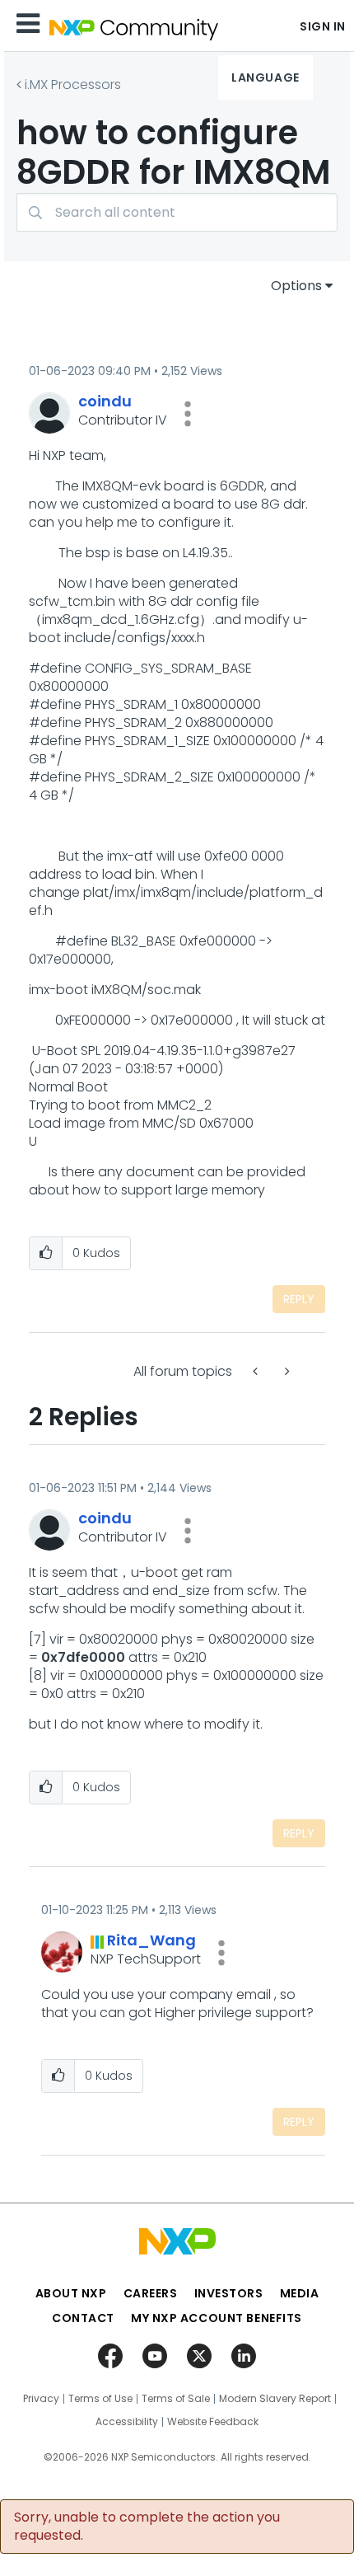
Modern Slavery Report (275, 2399)
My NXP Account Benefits (217, 2318)
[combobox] (177, 212)
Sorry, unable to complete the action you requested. (147, 2527)
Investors (229, 2293)
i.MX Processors (73, 84)
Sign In (323, 26)
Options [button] (296, 286)
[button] (188, 414)
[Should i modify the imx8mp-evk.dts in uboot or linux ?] (257, 1371)
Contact (83, 2318)
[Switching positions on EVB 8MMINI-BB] (286, 1371)
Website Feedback (213, 2422)
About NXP (71, 2293)
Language (265, 77)
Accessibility (127, 2422)
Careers (151, 2293)
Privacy (41, 2399)
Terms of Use (100, 2399)
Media (300, 2293)
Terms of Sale (176, 2399)
